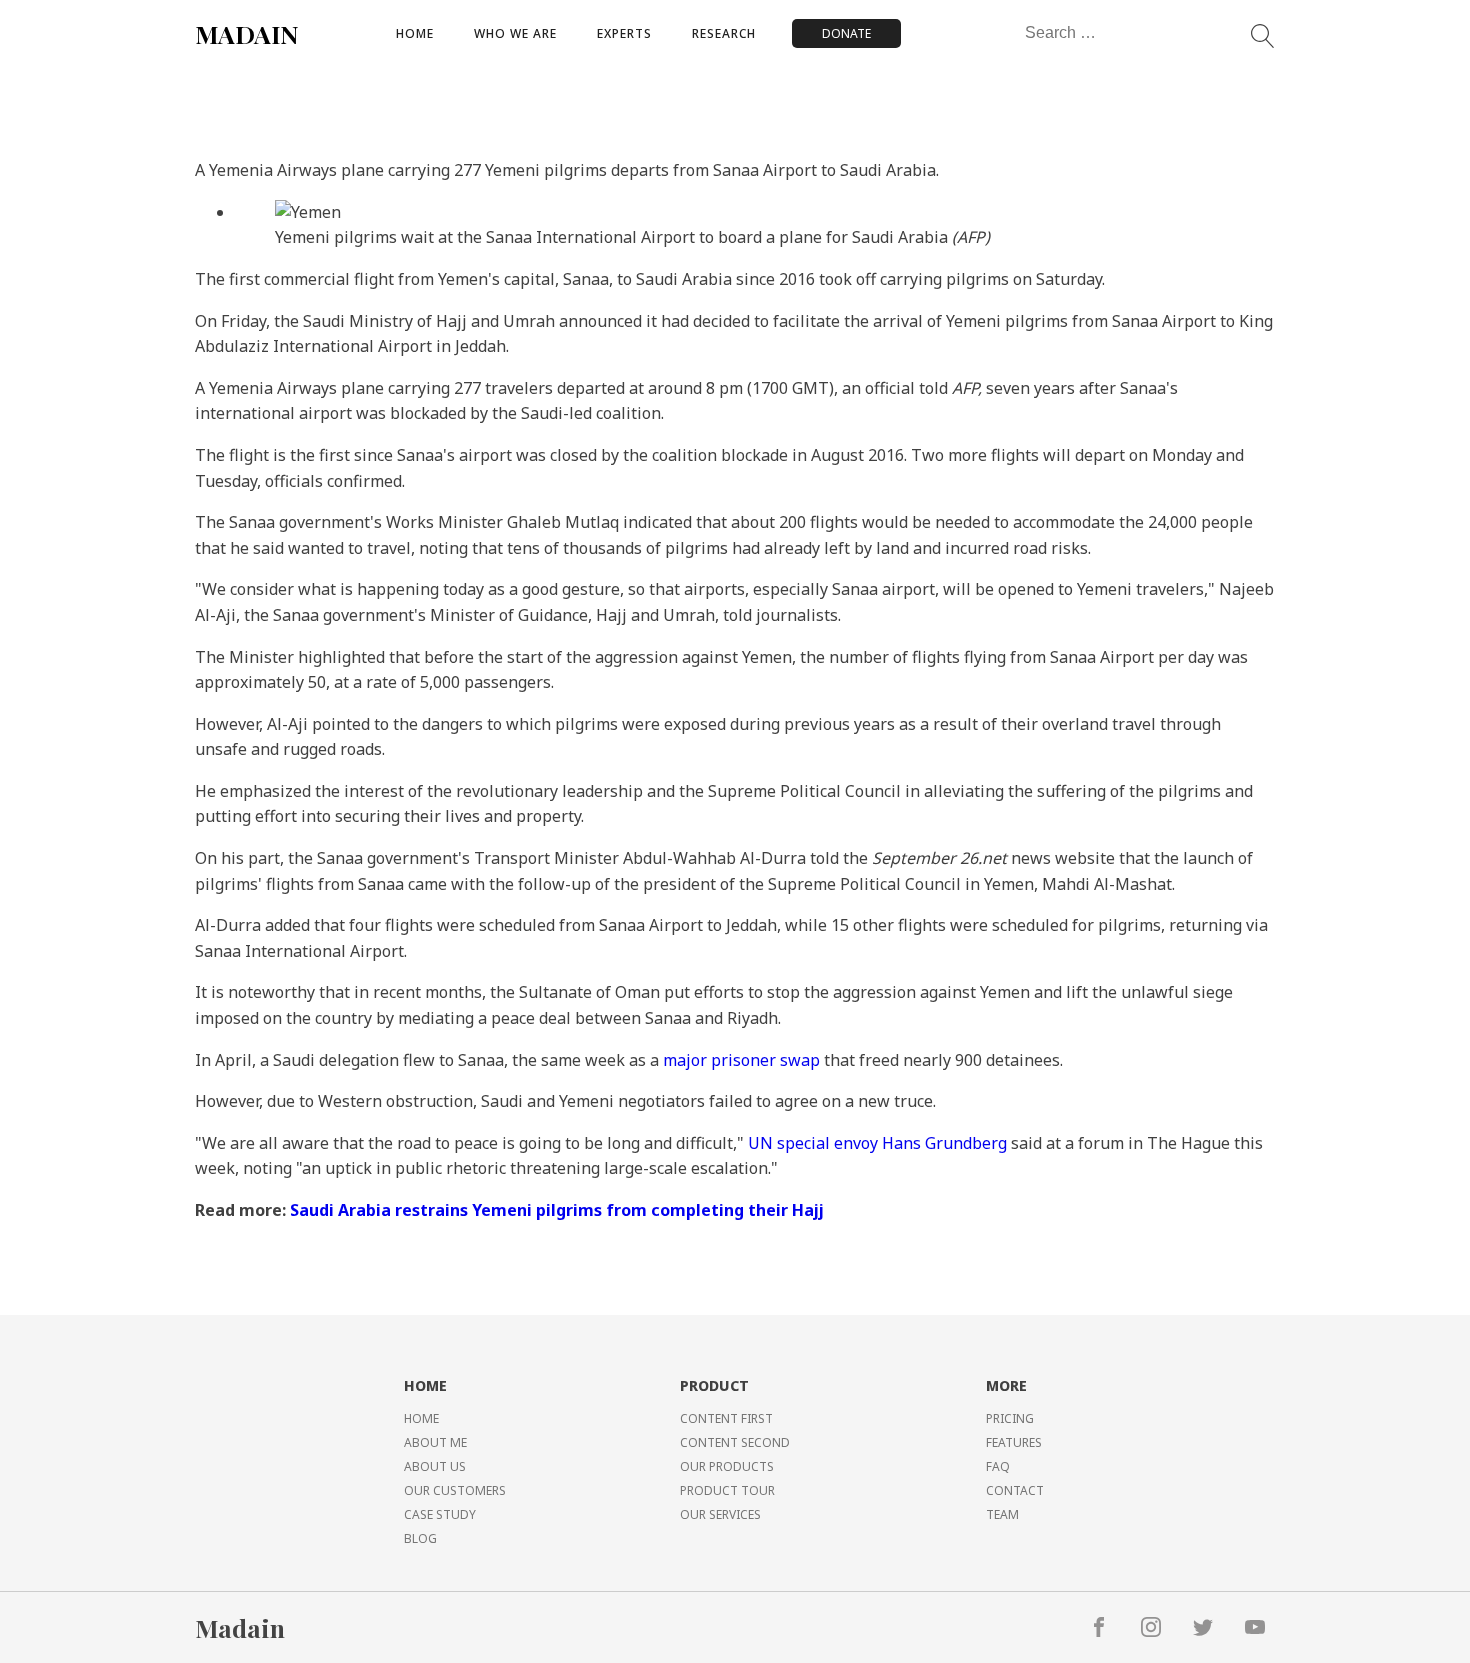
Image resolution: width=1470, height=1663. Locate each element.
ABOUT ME (435, 1442)
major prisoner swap (741, 1060)
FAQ (998, 1466)
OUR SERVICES (720, 1514)
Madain (240, 1627)
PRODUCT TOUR (727, 1490)
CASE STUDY (440, 1514)
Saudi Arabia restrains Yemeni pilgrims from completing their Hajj (557, 1210)
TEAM (1002, 1514)
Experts (624, 33)
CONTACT (1015, 1490)
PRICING (1010, 1418)
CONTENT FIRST (726, 1418)
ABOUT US (435, 1466)
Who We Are (515, 33)
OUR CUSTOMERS (455, 1490)
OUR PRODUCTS (727, 1466)
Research (724, 33)
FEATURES (1014, 1442)
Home (415, 33)
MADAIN (247, 33)
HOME (421, 1418)
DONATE (846, 33)
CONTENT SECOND (735, 1442)
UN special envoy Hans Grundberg (877, 1143)
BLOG (420, 1538)
